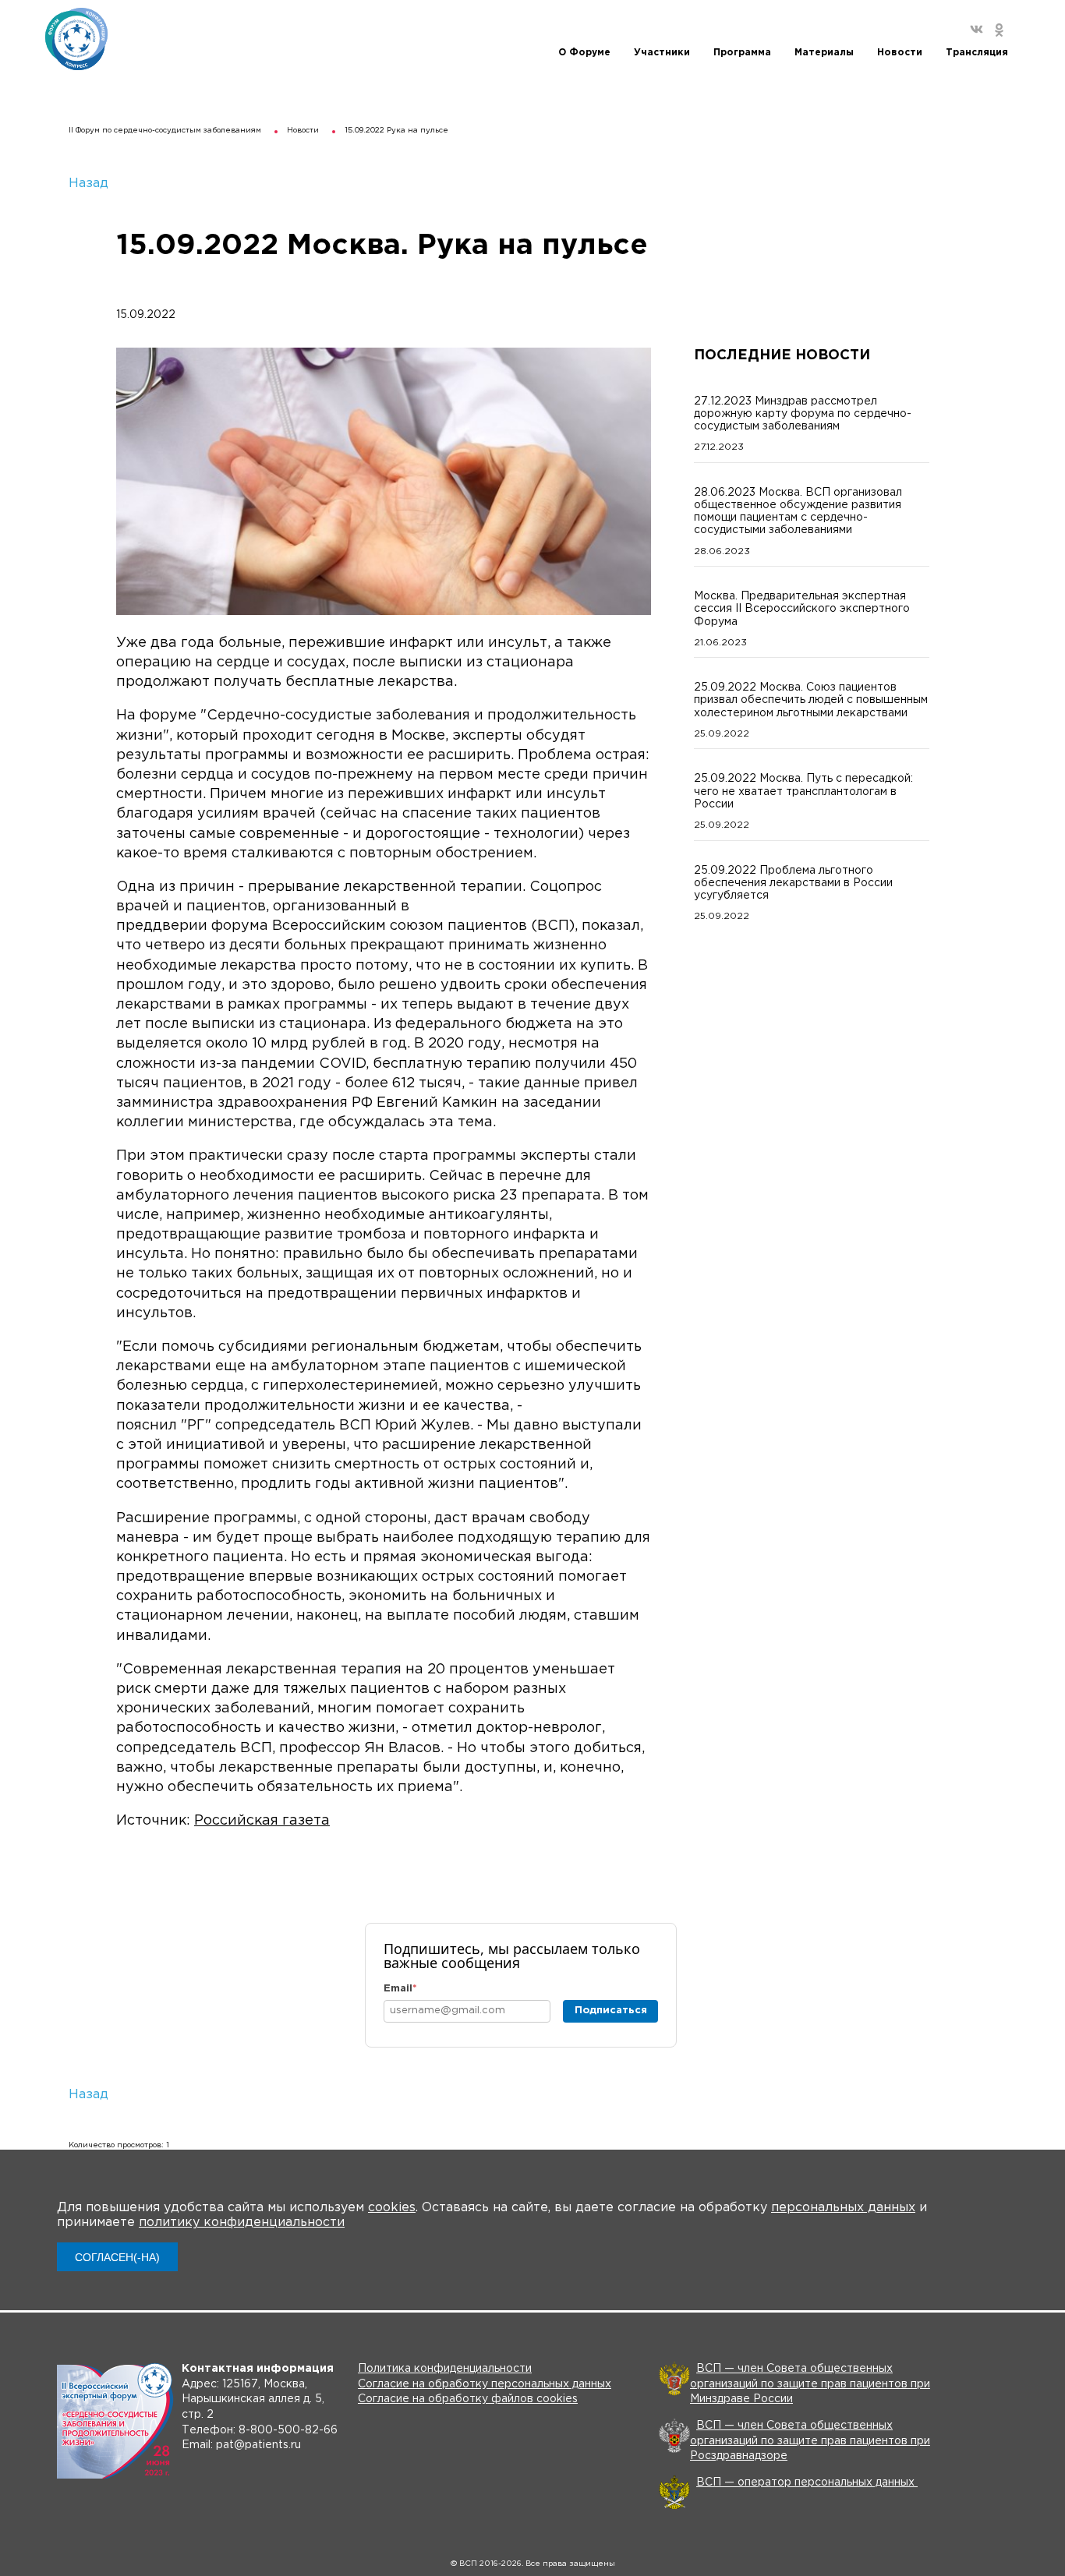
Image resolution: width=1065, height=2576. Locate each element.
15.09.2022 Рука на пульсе (396, 131)
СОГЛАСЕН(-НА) (117, 2257)
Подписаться (611, 2011)
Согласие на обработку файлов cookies (468, 2399)
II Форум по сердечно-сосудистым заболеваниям (165, 131)
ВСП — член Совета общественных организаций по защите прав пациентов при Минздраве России (810, 2384)
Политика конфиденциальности (445, 2369)
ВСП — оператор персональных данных (807, 2482)
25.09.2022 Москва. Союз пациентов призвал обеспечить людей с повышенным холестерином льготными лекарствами (811, 700)
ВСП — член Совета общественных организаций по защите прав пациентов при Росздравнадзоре (810, 2441)
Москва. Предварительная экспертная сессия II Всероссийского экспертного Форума (802, 609)
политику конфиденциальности (242, 2223)
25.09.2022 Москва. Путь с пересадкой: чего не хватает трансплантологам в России (803, 791)
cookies (392, 2208)
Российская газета (262, 1821)
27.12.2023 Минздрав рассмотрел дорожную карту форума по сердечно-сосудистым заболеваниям (803, 414)
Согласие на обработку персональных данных (485, 2384)
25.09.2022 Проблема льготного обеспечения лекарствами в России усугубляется (793, 883)
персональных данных (843, 2208)
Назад (88, 184)
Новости (303, 131)
